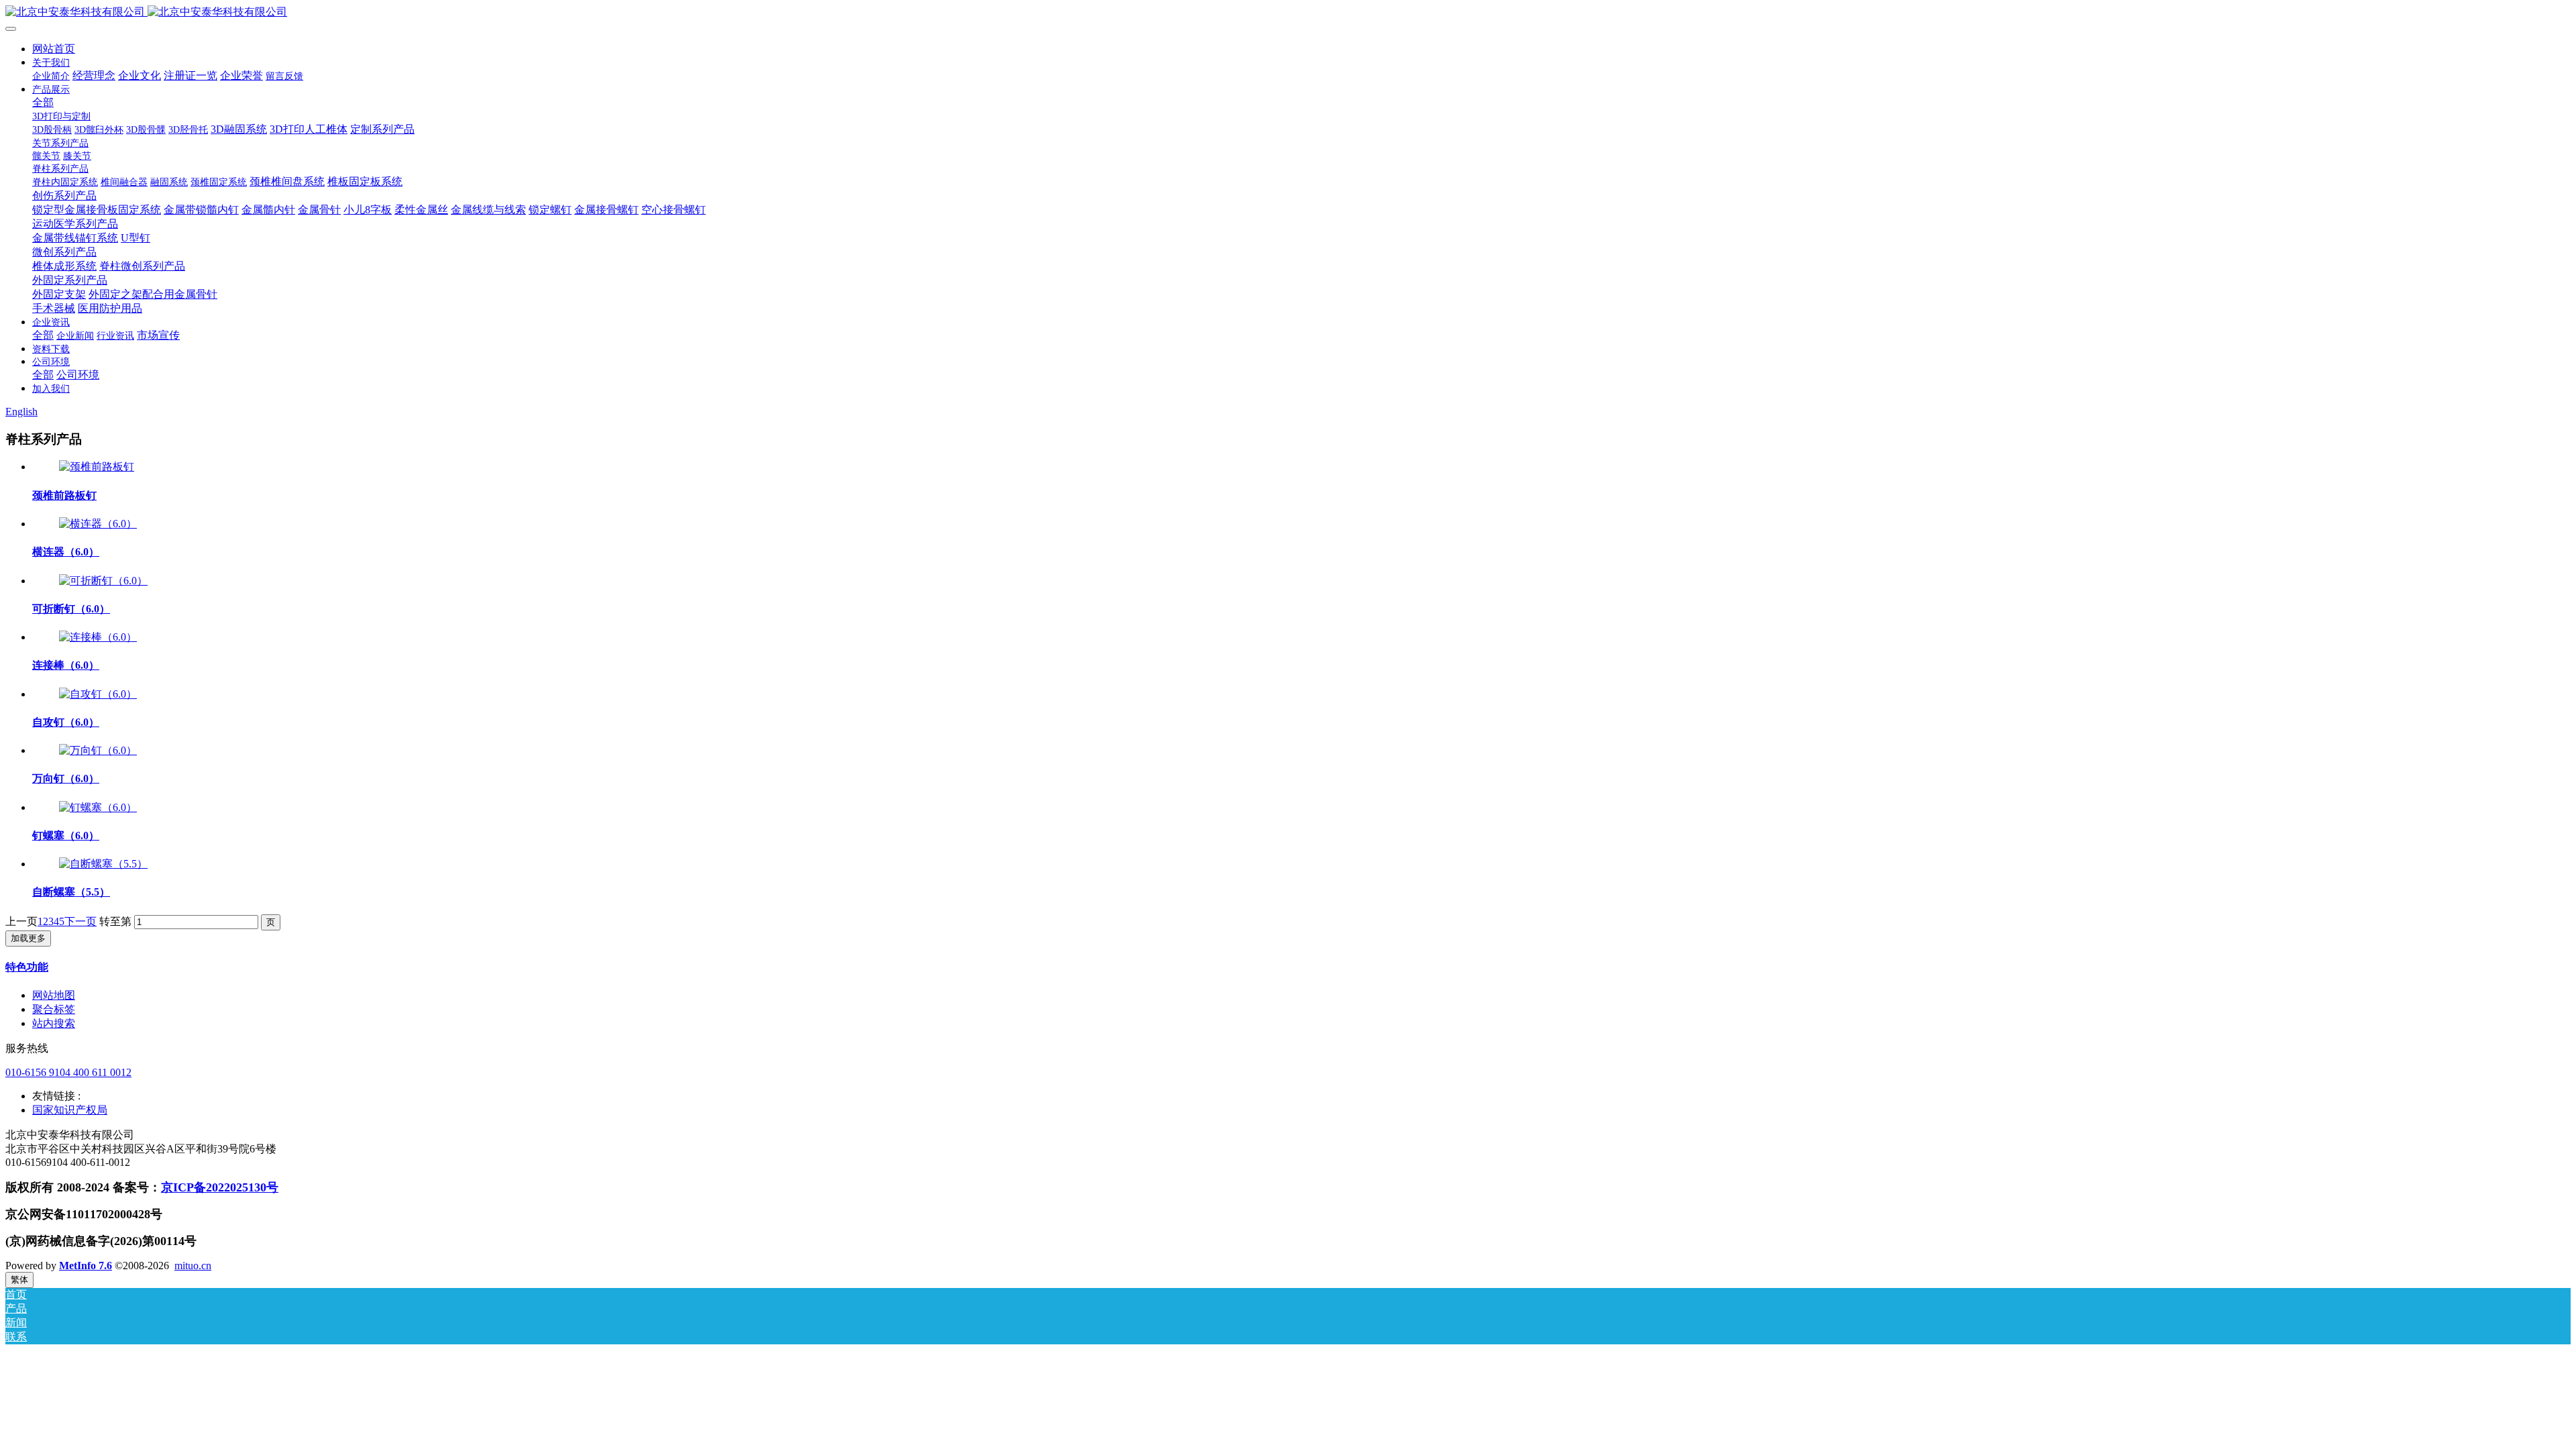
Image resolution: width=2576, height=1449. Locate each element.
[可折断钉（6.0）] (103, 581)
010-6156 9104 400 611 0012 (68, 1072)
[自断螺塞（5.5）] (103, 864)
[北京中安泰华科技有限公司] (1288, 12)
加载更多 (28, 938)
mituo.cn (193, 1266)
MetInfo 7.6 (86, 1266)
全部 (43, 102)
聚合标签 (54, 1009)
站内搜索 (54, 1023)
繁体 (19, 1280)
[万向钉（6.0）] (98, 750)
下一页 (80, 921)
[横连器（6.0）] (98, 524)
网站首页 (54, 49)
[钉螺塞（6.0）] (98, 807)
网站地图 (54, 995)
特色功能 (27, 967)
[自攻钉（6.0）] (98, 694)
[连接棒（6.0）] (98, 637)
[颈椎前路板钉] (97, 467)
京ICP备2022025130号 (220, 1187)
